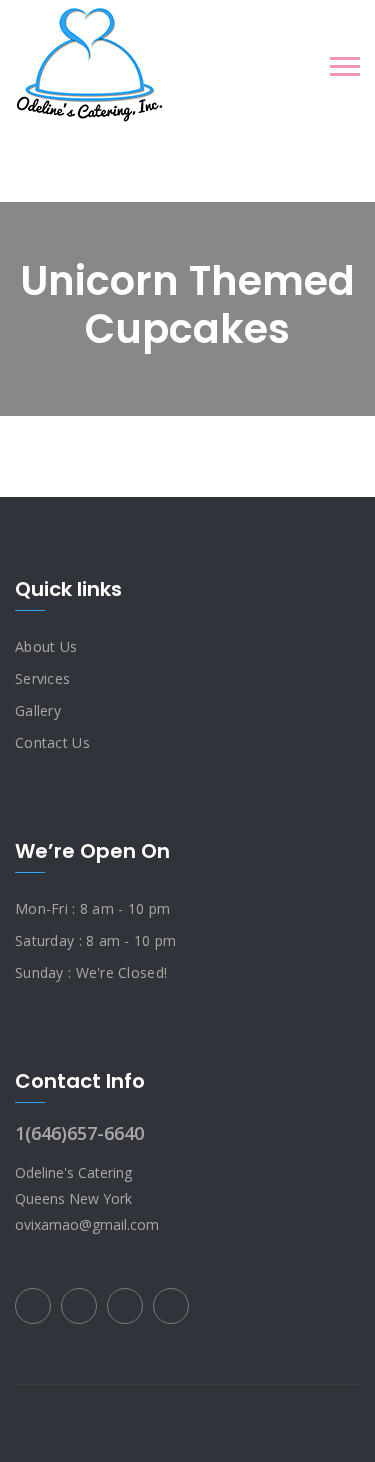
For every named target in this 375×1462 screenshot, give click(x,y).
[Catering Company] (89, 65)
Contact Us (52, 742)
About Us (46, 646)
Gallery (38, 710)
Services (42, 678)
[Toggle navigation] (345, 66)
